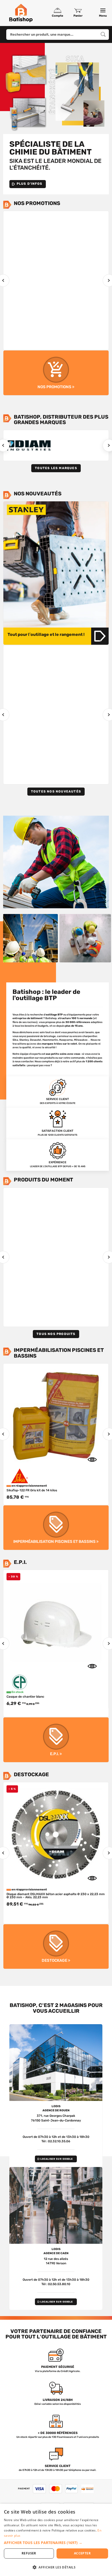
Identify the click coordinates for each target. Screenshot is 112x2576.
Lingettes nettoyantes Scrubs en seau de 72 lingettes (46, 1909)
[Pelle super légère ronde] (56, 698)
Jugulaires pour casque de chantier (33, 1697)
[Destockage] (56, 1947)
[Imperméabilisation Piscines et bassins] (56, 1528)
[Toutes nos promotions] (56, 373)
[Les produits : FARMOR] (83, 445)
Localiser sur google (57, 2159)
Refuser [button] (29, 2553)
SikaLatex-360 (18, 1490)
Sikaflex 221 (16, 338)
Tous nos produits (56, 1334)
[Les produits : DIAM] (29, 445)
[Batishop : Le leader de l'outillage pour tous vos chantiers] (21, 13)
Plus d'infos (29, 184)
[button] (56, 2543)
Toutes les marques (56, 468)
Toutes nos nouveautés (56, 791)
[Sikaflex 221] (56, 263)
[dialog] (56, 2540)
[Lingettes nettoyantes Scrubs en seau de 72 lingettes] (56, 1835)
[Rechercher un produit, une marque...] (103, 34)
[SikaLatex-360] (56, 1416)
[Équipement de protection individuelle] (56, 1740)
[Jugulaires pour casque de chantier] (56, 1622)
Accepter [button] (82, 2553)
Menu (103, 16)
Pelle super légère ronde (24, 772)
